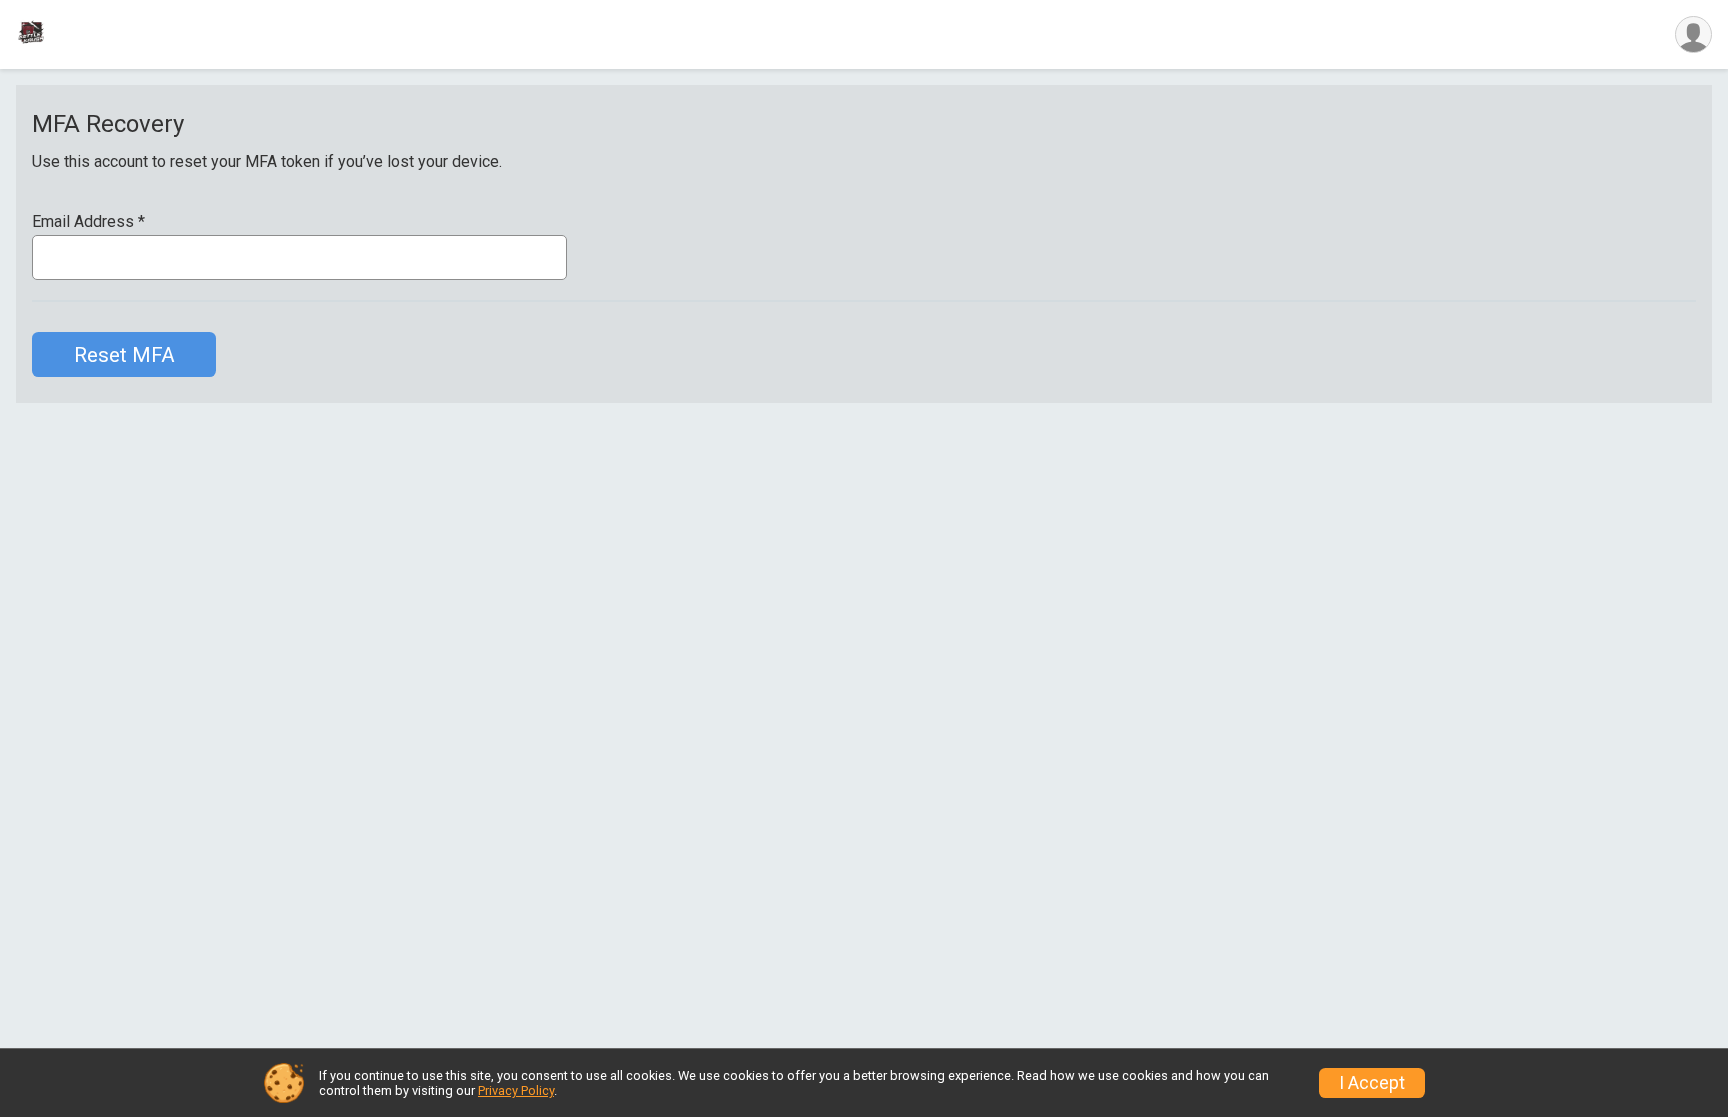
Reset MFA (124, 355)
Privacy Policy (516, 1090)
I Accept (1372, 1083)
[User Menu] (1693, 34)
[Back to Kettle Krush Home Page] (31, 34)
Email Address (88, 222)
